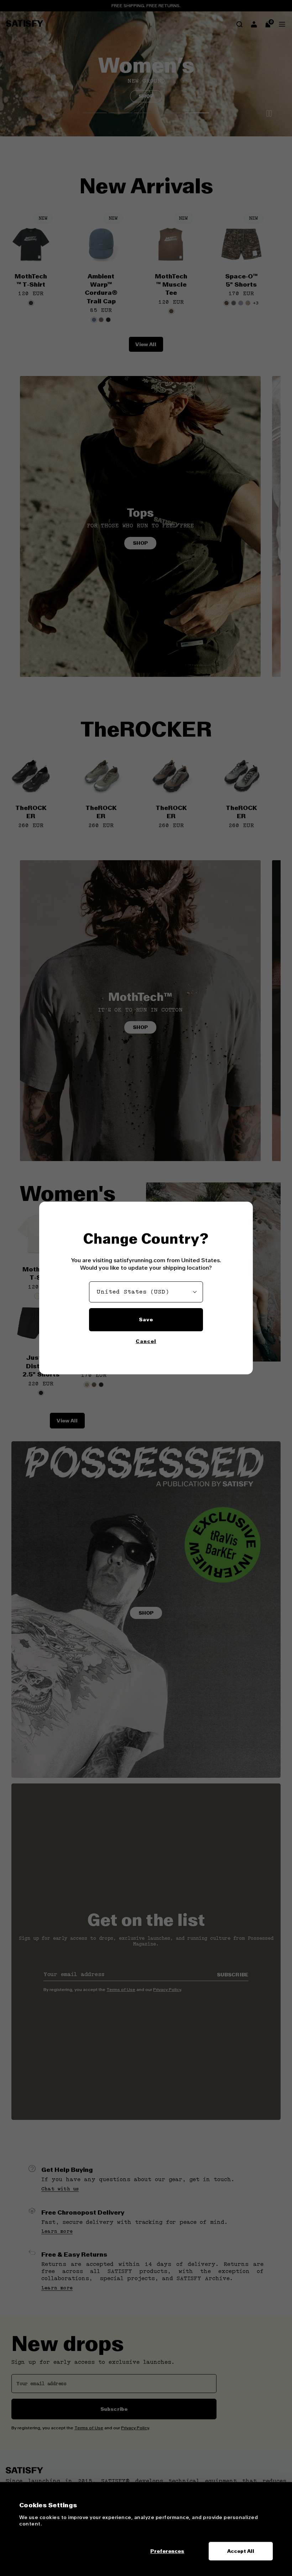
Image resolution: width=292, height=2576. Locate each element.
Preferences (167, 2551)
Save (146, 1320)
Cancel (146, 1341)
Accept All (241, 2551)
